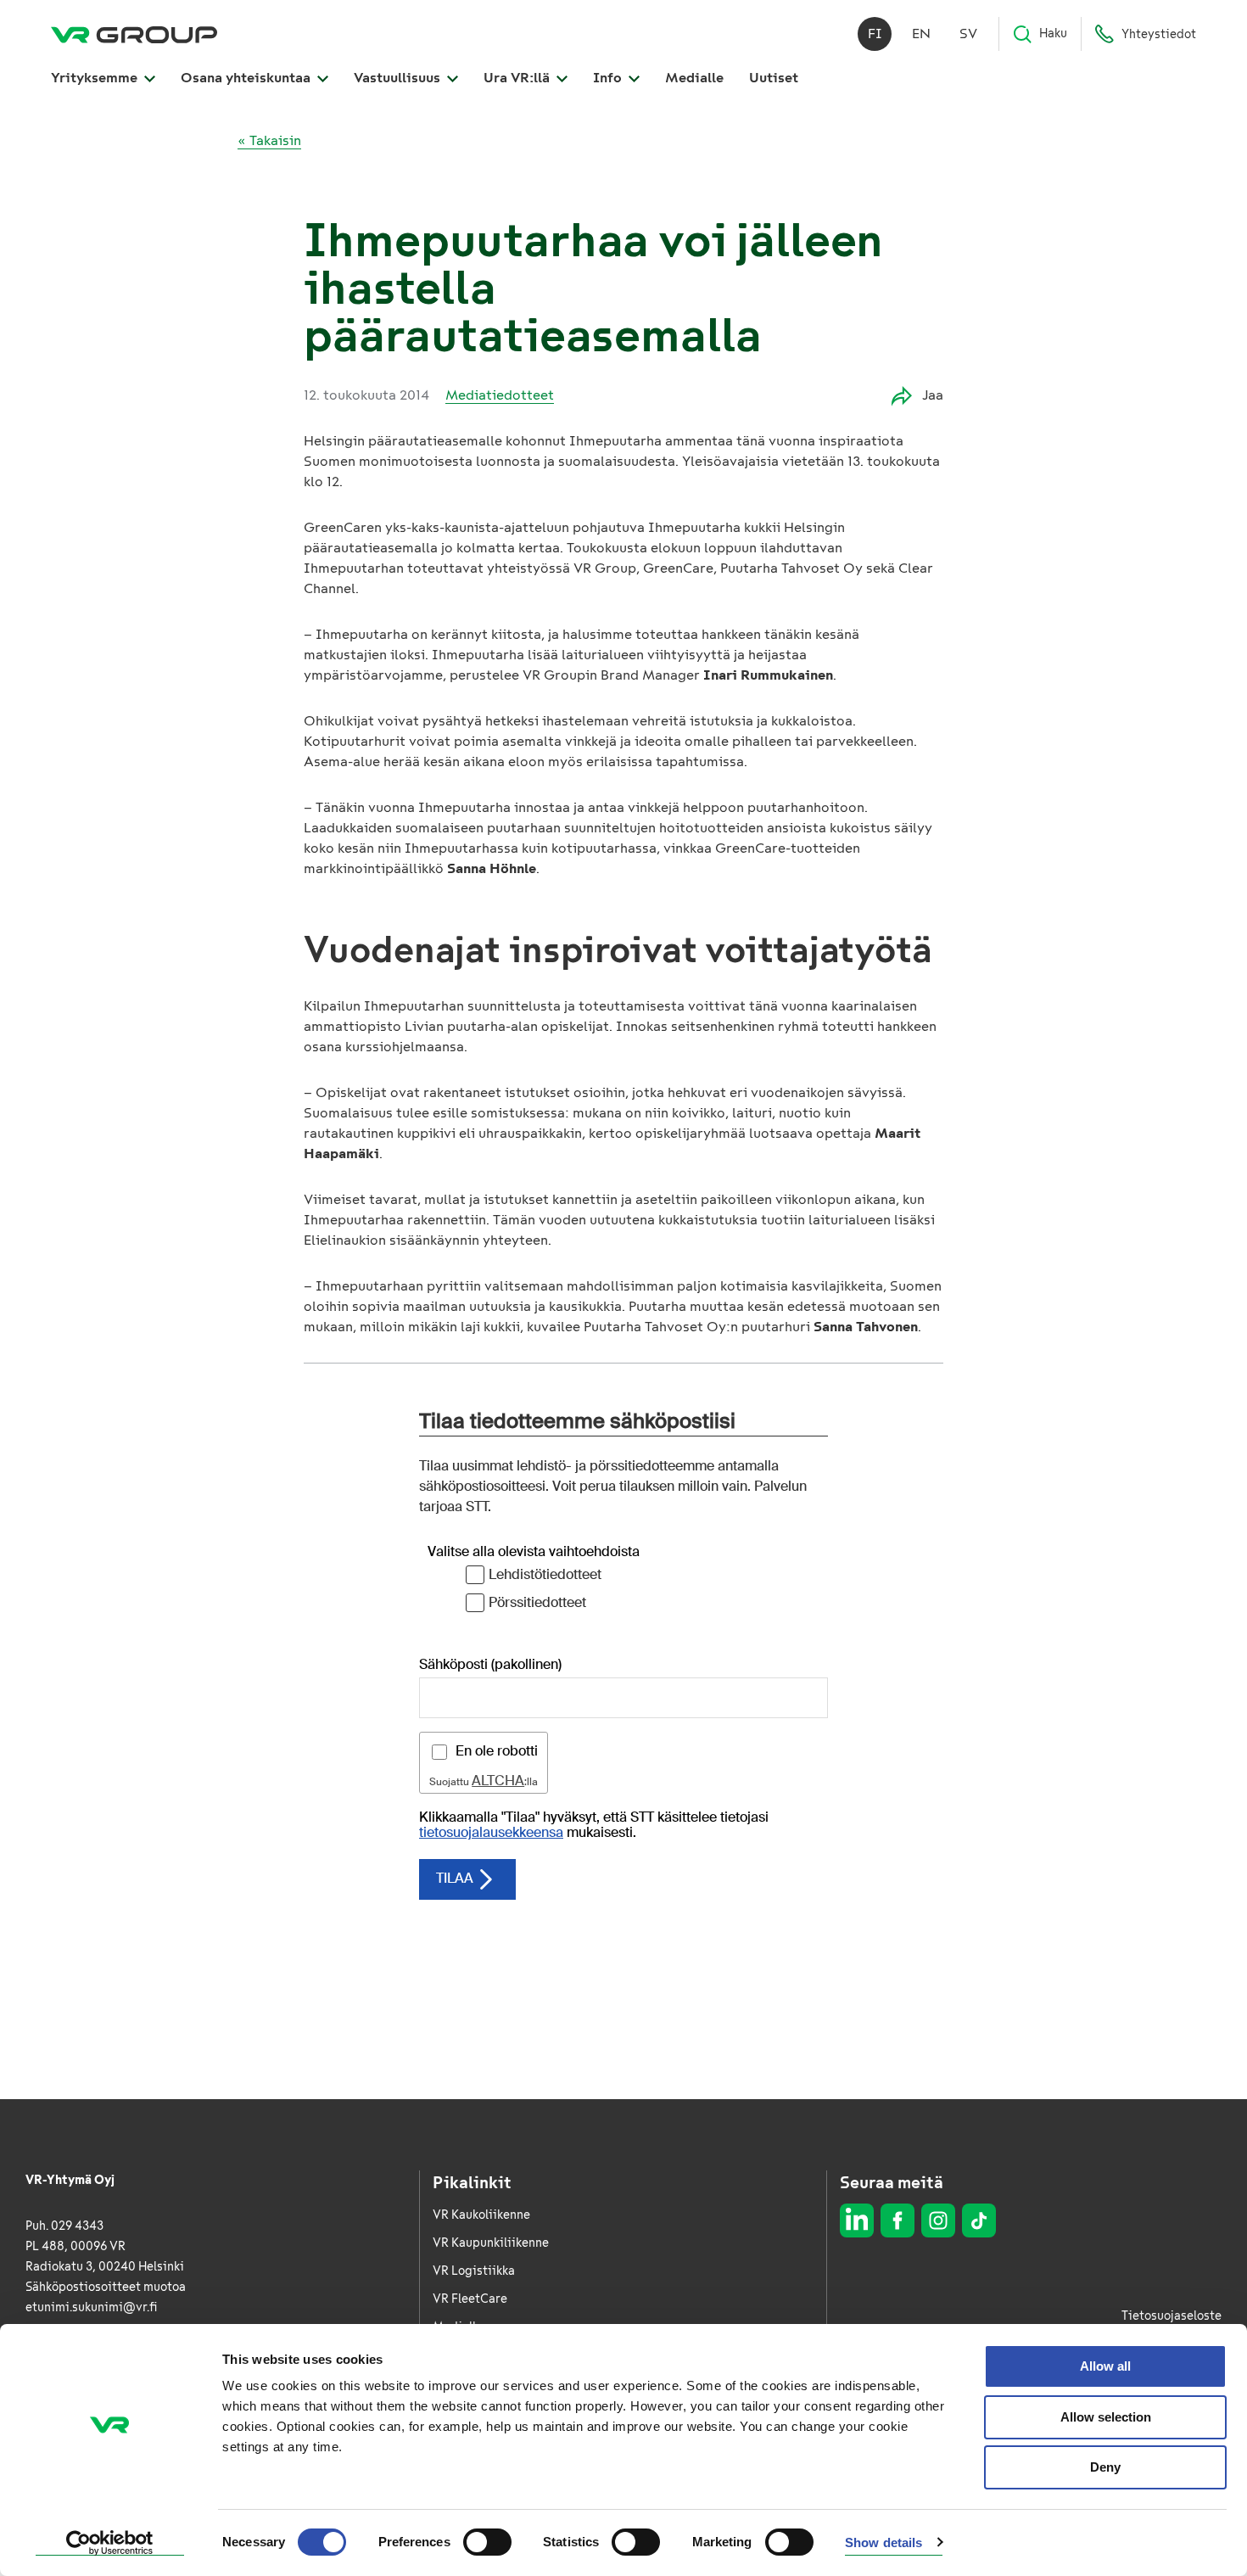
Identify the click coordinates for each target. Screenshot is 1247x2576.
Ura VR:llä (518, 78)
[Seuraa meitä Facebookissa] (898, 2220)
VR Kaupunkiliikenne (491, 2243)
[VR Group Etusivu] (134, 34)
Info (609, 78)
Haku (1053, 34)
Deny (1105, 2467)
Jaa (933, 395)
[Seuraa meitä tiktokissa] (979, 2220)
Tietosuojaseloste (1172, 2316)
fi (875, 34)
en (921, 34)
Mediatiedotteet (500, 395)
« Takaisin (269, 140)
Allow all (1105, 2366)
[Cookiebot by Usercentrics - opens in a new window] (110, 2543)
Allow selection (1106, 2417)
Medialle (694, 78)
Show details (884, 2542)
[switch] (487, 2542)
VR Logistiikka (474, 2271)
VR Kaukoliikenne (481, 2215)
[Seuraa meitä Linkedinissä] (857, 2220)
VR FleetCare (470, 2299)
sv (968, 34)
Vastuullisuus (399, 78)
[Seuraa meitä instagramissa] (938, 2220)
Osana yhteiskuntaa (247, 78)
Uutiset (774, 78)
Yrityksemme (96, 78)
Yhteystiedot (1159, 34)
